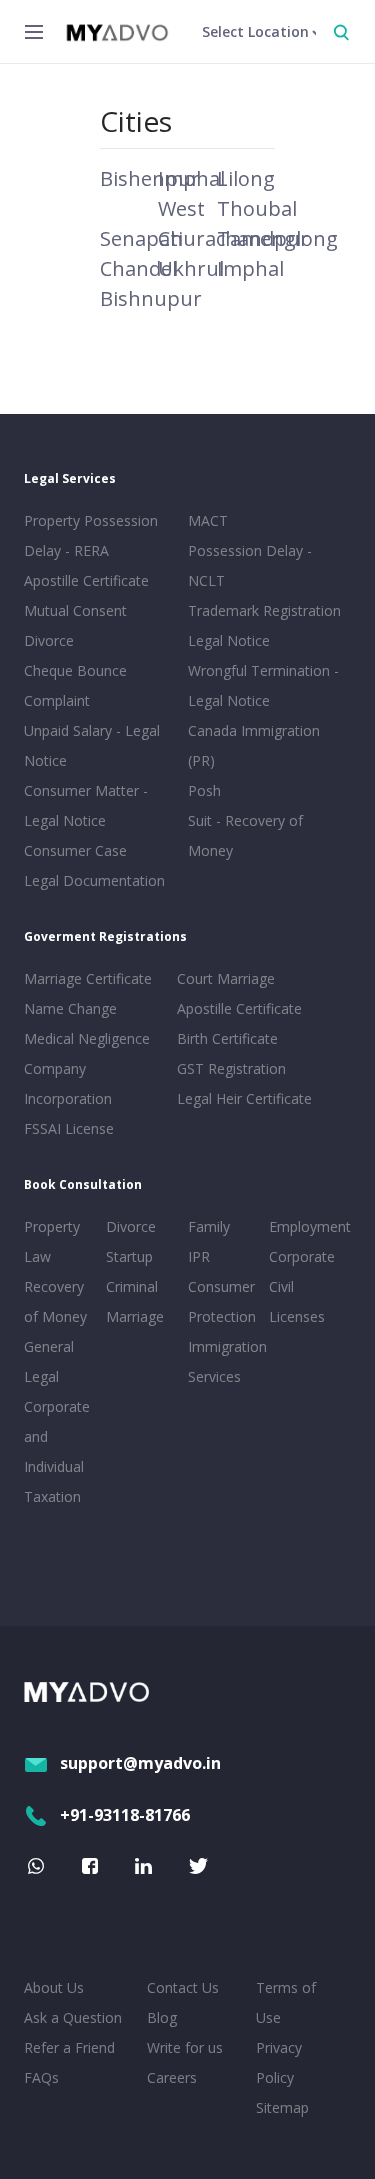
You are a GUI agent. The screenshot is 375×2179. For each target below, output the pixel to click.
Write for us (185, 2047)
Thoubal (257, 208)
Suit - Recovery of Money (245, 835)
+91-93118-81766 (125, 1815)
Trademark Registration (264, 610)
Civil (281, 1286)
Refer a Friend (69, 2047)
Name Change (70, 1008)
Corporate (302, 1256)
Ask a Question (73, 2017)
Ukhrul (191, 268)
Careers (172, 2077)
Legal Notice (229, 640)
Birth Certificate (227, 1038)
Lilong (246, 178)
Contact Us (183, 1987)
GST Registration (231, 1068)
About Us (54, 1987)
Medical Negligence (87, 1038)
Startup (129, 1256)
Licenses (297, 1316)
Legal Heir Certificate (244, 1098)
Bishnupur (151, 298)
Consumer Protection (222, 1301)
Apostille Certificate (86, 580)
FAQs (41, 2077)
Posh (204, 790)
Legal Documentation (94, 880)
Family (209, 1226)
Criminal (132, 1286)
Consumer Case (75, 850)
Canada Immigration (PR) (254, 745)
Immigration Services (225, 1361)
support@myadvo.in (140, 1763)
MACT (208, 520)
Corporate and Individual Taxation (57, 1451)
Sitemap (282, 2107)
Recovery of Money (55, 1301)
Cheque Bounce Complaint (75, 685)
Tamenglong (277, 238)
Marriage (135, 1316)
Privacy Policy (279, 2062)
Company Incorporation (68, 1083)
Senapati (141, 238)
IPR (199, 1256)
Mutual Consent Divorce (75, 625)
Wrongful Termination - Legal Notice (263, 685)
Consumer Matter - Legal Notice (86, 805)
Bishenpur (150, 178)
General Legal (49, 1361)
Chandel (138, 268)
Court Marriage (226, 978)
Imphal (250, 268)
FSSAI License (69, 1128)
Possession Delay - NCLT (250, 565)
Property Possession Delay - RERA (91, 535)
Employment (306, 1226)
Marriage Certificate (88, 978)
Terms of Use (286, 2002)
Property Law (52, 1241)
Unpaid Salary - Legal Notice (92, 745)
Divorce (131, 1226)
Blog (162, 2017)
